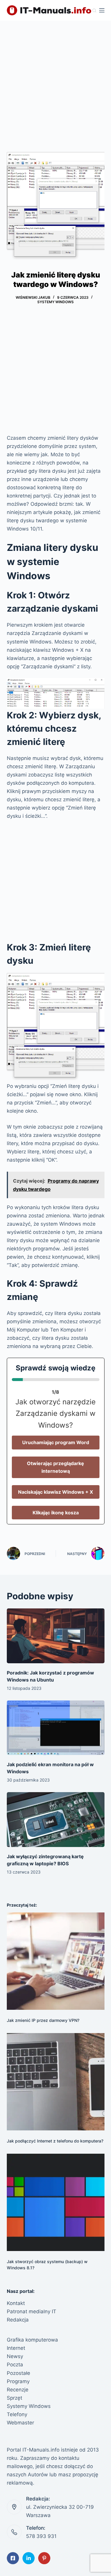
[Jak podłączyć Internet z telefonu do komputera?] (56, 2082)
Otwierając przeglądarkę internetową (55, 1467)
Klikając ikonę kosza (56, 1513)
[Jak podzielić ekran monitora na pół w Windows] (56, 1728)
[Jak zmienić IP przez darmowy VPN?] (56, 1961)
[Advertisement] (55, 79)
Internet (16, 2348)
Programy (18, 2381)
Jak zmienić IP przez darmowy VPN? (43, 2020)
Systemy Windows (55, 302)
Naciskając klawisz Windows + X (55, 1492)
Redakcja (18, 2320)
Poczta (15, 2365)
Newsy (15, 2356)
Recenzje (18, 2390)
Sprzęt (15, 2398)
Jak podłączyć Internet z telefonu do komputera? (55, 2141)
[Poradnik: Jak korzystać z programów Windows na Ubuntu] (56, 1636)
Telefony (17, 2414)
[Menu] (102, 10)
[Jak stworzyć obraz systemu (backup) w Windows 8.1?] (56, 2202)
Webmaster (20, 2423)
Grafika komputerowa (32, 2340)
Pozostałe (18, 2373)
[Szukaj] (94, 10)
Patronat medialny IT (32, 2311)
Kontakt (16, 2303)
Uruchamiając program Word (56, 1442)
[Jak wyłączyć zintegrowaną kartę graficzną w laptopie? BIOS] (56, 1820)
